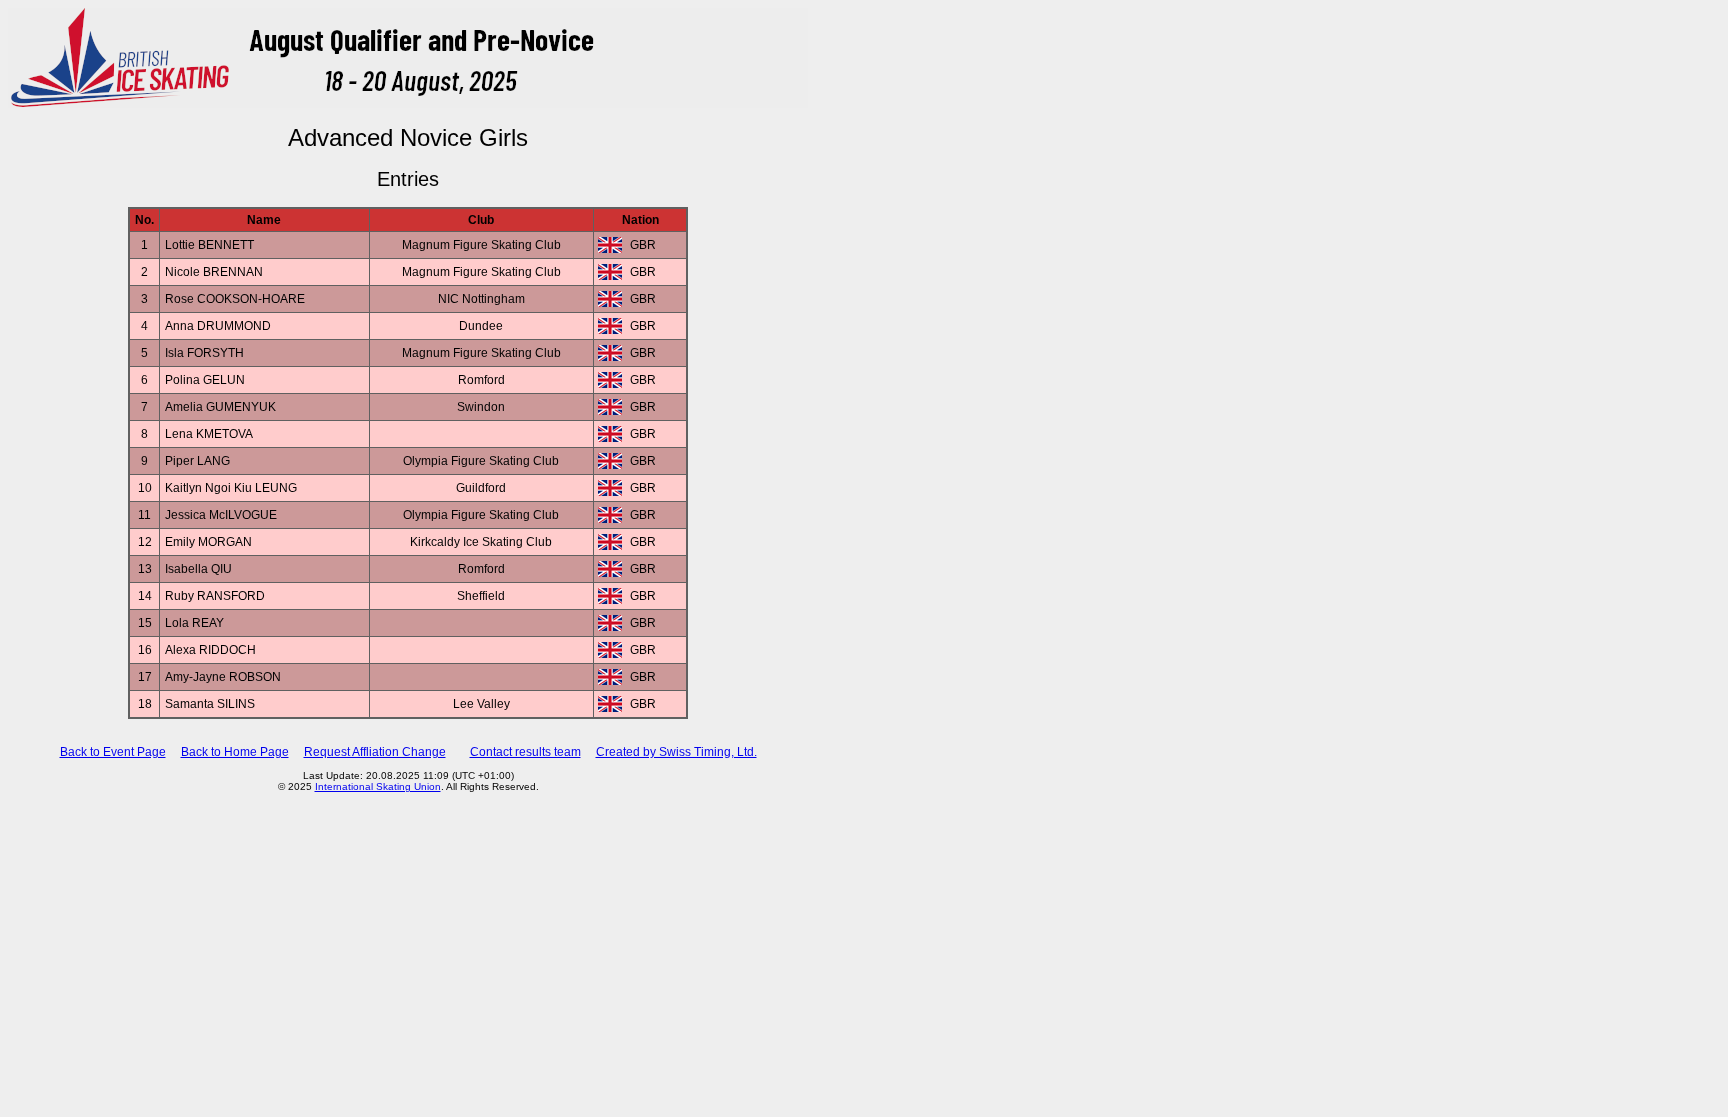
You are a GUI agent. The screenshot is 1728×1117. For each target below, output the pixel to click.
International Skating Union (378, 786)
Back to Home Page (235, 752)
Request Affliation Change (375, 752)
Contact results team (525, 752)
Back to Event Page (113, 752)
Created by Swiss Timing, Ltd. (676, 752)
